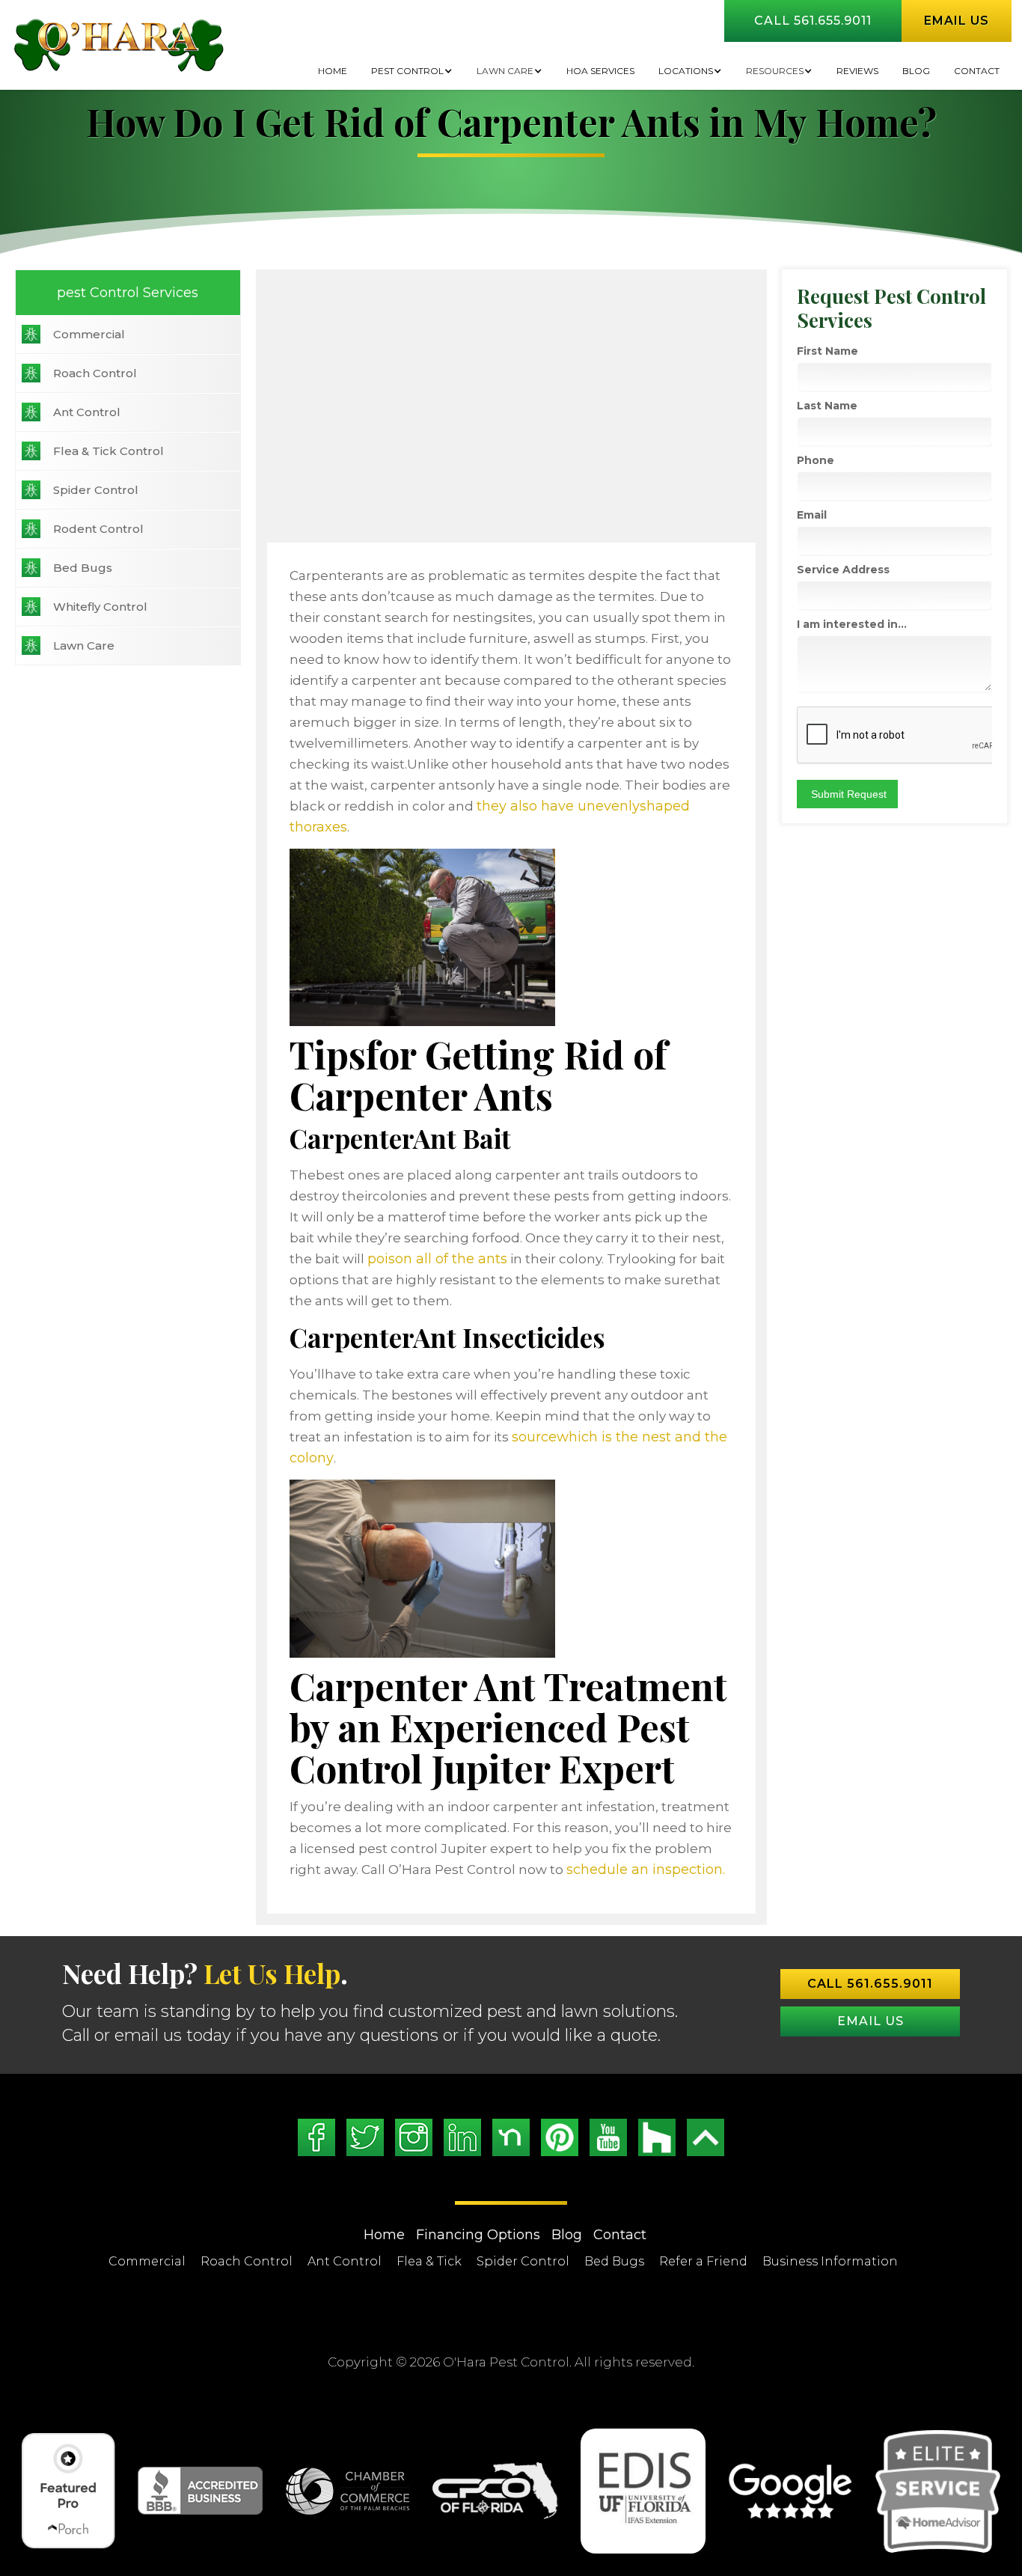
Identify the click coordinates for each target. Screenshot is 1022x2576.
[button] (412, 71)
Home (333, 71)
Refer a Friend (703, 2261)
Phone (816, 460)
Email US (870, 2021)
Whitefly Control (100, 607)
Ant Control (87, 412)
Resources (775, 71)
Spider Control (96, 490)
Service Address (843, 570)
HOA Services (600, 71)
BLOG (916, 71)
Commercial (89, 334)
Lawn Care (505, 71)
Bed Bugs (83, 568)
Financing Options (478, 2235)
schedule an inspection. (646, 1870)
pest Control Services (128, 293)
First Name (827, 351)
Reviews (857, 71)
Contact (977, 71)
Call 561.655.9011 (813, 21)
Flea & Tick (429, 2261)
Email (812, 515)
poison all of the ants (437, 1259)
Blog (567, 2235)
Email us (957, 21)
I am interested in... (852, 624)
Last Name (827, 406)
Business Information (830, 2261)
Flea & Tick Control (108, 451)
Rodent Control (98, 529)
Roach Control (95, 373)
